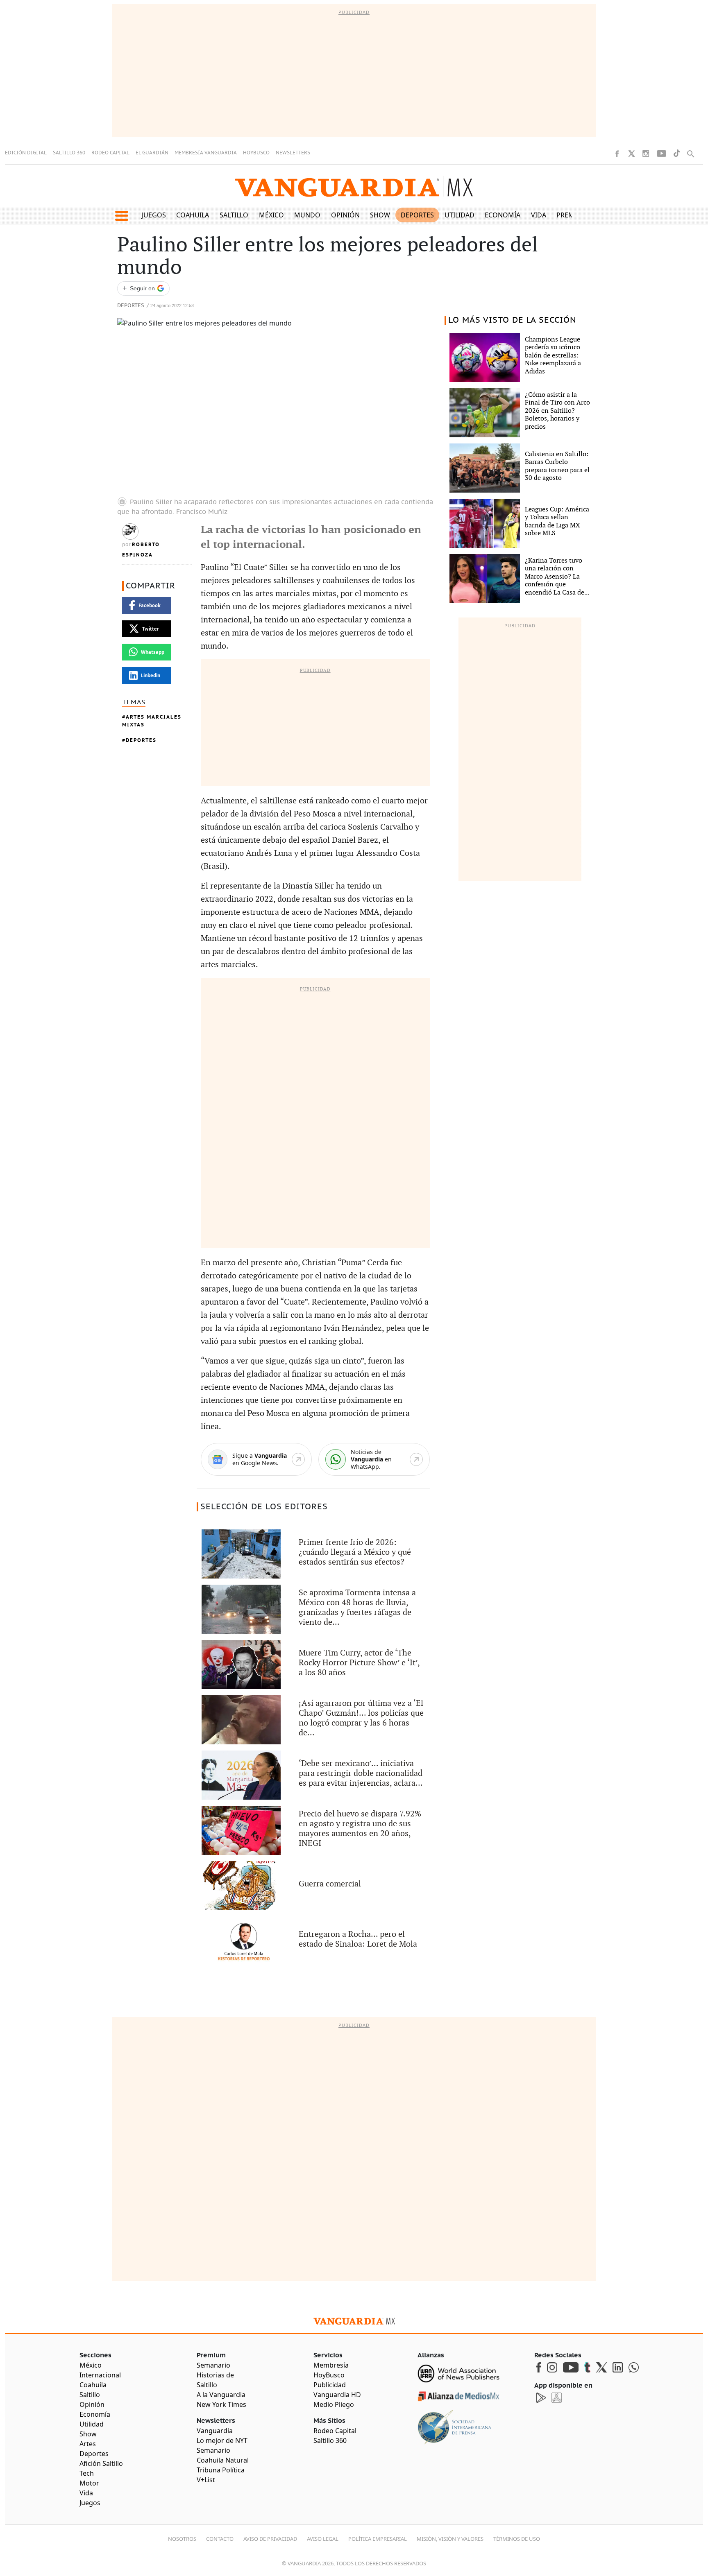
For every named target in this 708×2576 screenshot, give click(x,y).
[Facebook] (617, 154)
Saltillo (234, 215)
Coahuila (193, 215)
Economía (503, 215)
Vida (539, 215)
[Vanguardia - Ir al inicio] (354, 186)
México (271, 215)
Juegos (154, 215)
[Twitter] (631, 154)
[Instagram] (646, 154)
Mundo (307, 215)
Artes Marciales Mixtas (152, 721)
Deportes (417, 215)
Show (380, 215)
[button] (121, 216)
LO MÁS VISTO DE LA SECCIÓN (512, 320)
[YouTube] (661, 154)
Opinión (345, 215)
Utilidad (460, 215)
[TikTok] (677, 153)
